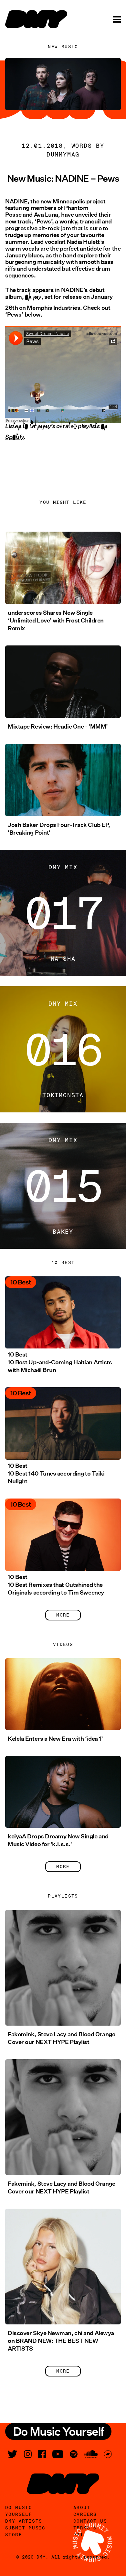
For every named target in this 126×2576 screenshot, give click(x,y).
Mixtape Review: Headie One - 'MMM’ (58, 727)
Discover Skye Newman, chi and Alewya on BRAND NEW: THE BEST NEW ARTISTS (61, 2341)
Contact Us (90, 2521)
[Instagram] (28, 2454)
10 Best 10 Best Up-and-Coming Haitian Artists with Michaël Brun (60, 1362)
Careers (85, 2514)
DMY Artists (24, 2521)
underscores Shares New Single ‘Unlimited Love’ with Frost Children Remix (56, 621)
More (63, 1615)
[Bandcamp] (108, 2454)
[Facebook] (42, 2454)
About (82, 2507)
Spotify (15, 441)
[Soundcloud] (91, 2454)
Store (14, 2535)
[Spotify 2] (74, 2454)
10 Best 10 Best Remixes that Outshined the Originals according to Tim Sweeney (56, 1585)
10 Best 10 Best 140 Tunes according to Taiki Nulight (56, 1474)
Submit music (25, 2528)
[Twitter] (13, 2454)
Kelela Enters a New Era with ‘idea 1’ (55, 1739)
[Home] (36, 19)
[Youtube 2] (58, 2454)
